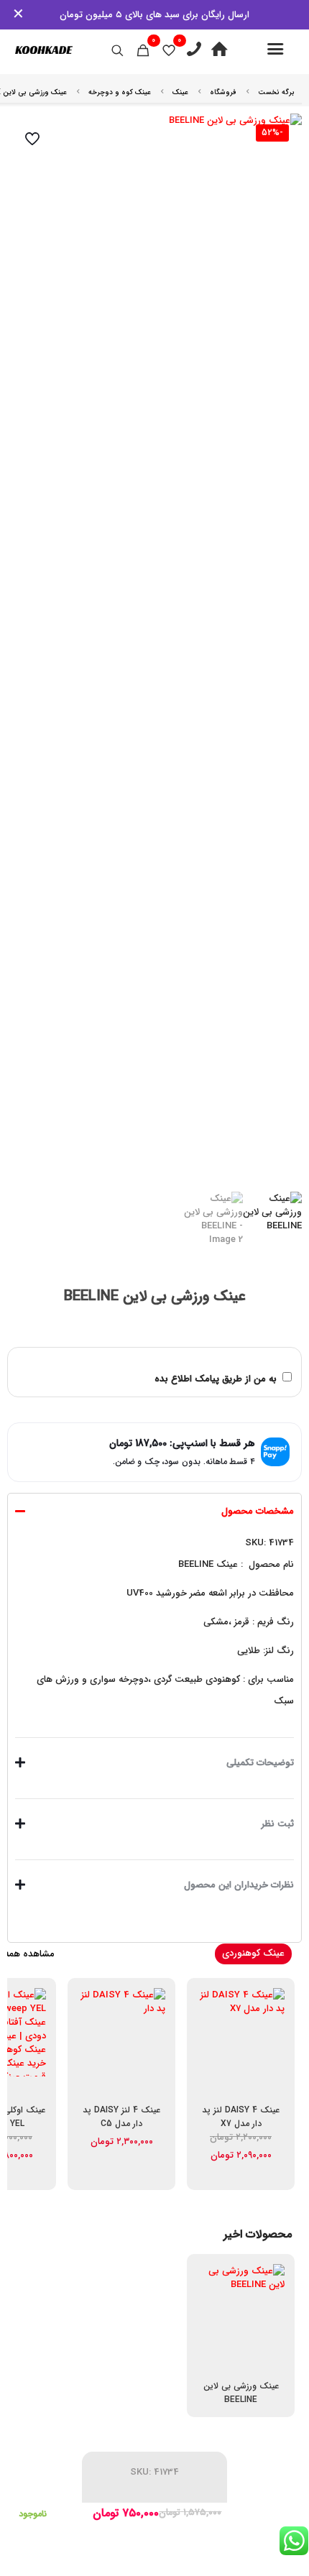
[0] (169, 50)
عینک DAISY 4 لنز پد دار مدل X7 (241, 2117)
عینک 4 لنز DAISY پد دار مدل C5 (121, 2117)
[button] (154, 1612)
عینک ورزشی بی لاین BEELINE (241, 2393)
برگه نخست (276, 92)
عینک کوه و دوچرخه (120, 92)
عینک (180, 92)
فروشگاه (223, 92)
